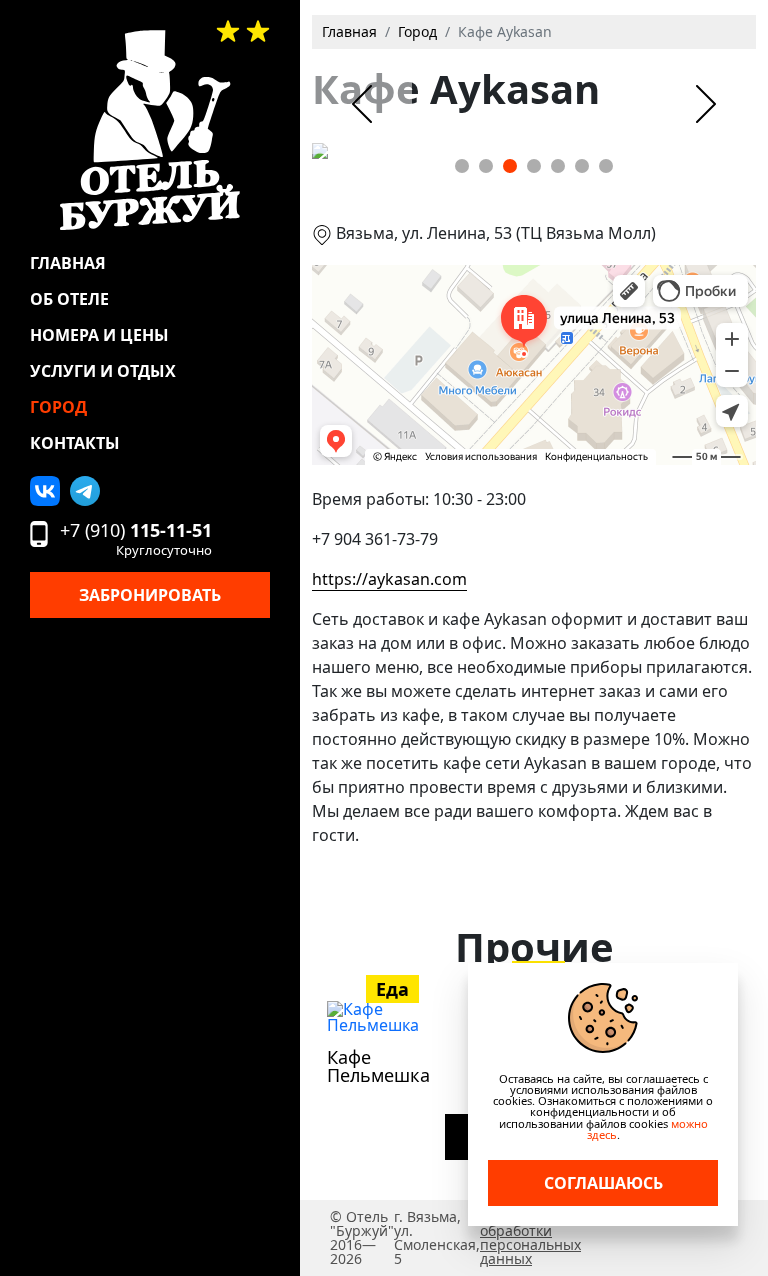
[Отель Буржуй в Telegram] (85, 491)
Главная (68, 263)
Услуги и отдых (103, 371)
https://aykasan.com (389, 579)
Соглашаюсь (603, 1183)
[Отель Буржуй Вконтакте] (45, 491)
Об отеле (69, 299)
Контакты (75, 443)
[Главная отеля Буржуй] (150, 130)
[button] (462, 166)
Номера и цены (99, 335)
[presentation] (362, 104)
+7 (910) (136, 539)
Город (58, 407)
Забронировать (150, 595)
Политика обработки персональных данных (530, 1237)
